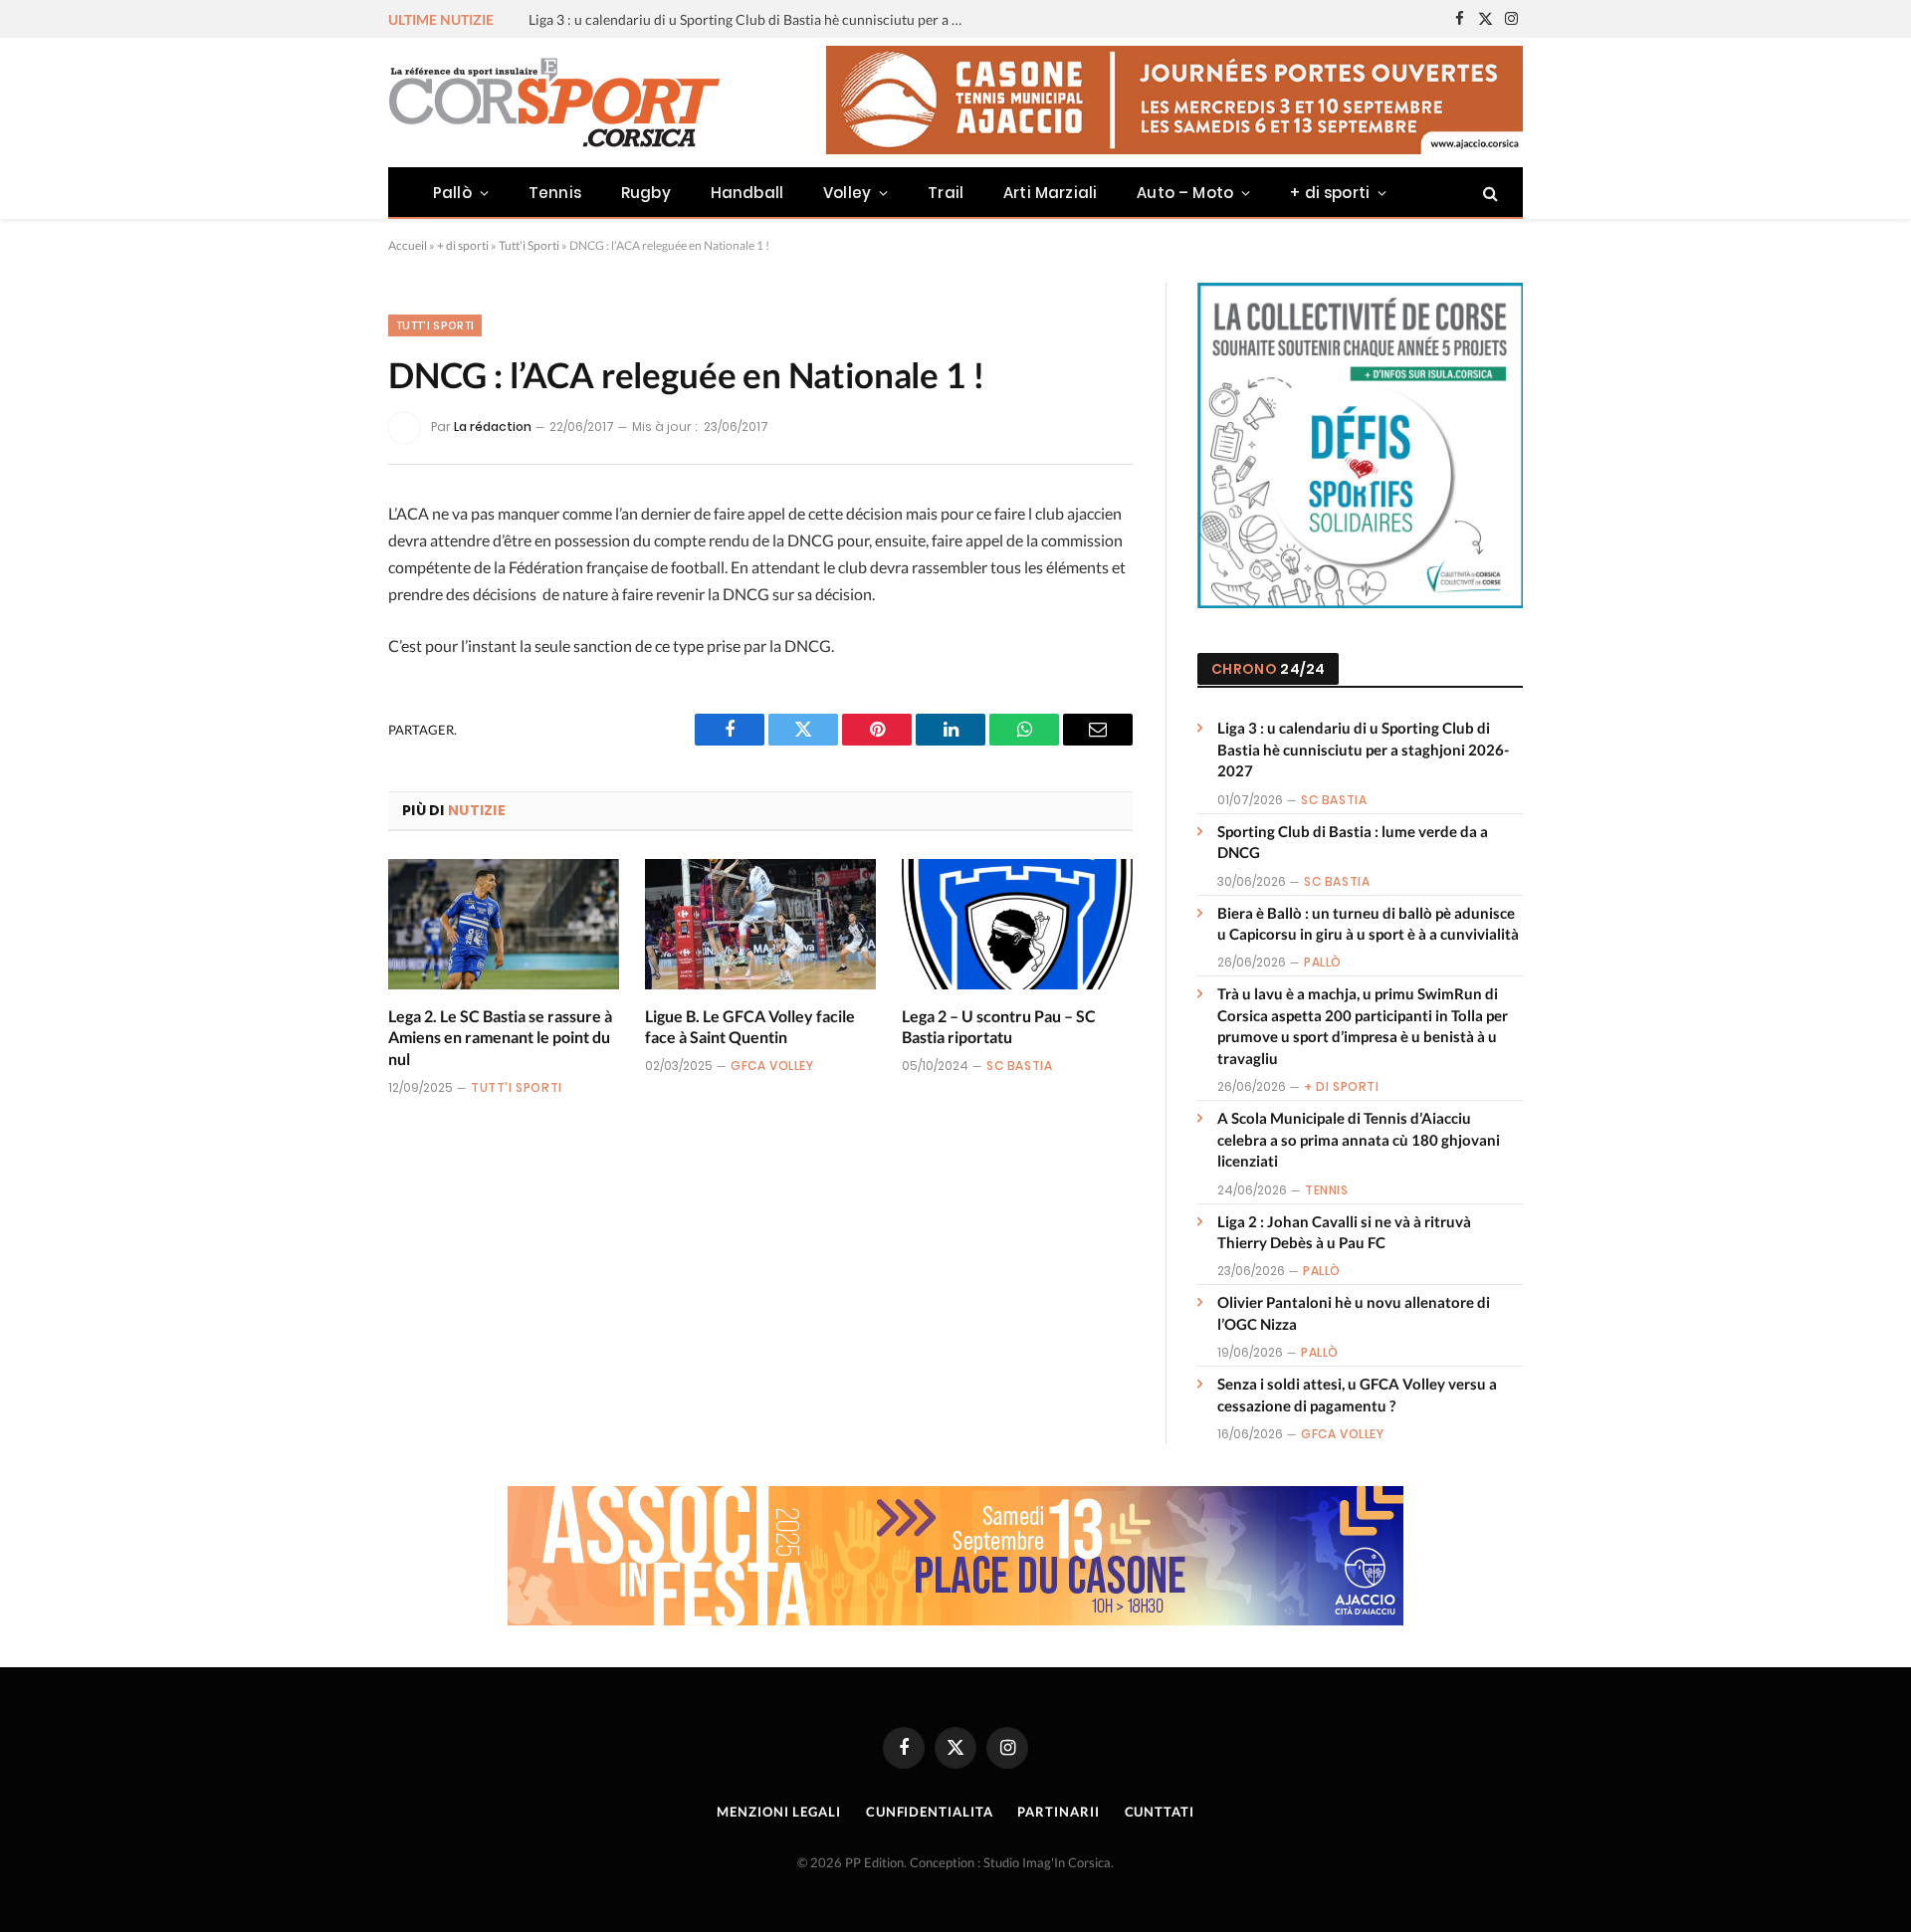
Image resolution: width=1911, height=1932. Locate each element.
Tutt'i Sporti (529, 245)
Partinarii (1058, 1812)
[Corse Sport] (557, 103)
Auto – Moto (1185, 193)
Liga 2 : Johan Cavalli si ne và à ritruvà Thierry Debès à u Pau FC (1344, 1232)
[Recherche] (1488, 193)
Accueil (408, 245)
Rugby (646, 193)
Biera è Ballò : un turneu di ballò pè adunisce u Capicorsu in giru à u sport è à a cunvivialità (1368, 923)
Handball (747, 193)
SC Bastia (1019, 1066)
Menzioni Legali (779, 1812)
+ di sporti (1330, 193)
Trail (946, 193)
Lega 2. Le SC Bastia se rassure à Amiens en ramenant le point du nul (500, 1038)
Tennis (555, 193)
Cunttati (1160, 1812)
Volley (847, 193)
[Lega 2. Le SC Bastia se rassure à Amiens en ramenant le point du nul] (504, 924)
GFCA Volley (772, 1066)
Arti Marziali (1050, 193)
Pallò (452, 193)
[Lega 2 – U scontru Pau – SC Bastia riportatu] (1017, 924)
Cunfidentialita (930, 1812)
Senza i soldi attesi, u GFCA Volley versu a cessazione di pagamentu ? (1357, 1394)
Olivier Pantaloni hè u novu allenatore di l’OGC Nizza (1354, 1312)
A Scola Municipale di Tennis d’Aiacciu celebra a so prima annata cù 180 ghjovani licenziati (1359, 1139)
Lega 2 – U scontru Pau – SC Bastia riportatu (999, 1027)
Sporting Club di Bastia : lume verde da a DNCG (675, 19)
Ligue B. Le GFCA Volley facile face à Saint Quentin (750, 1027)
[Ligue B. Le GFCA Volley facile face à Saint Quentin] (760, 924)
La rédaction (493, 427)
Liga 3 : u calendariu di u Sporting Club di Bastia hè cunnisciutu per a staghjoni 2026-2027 (1363, 749)
